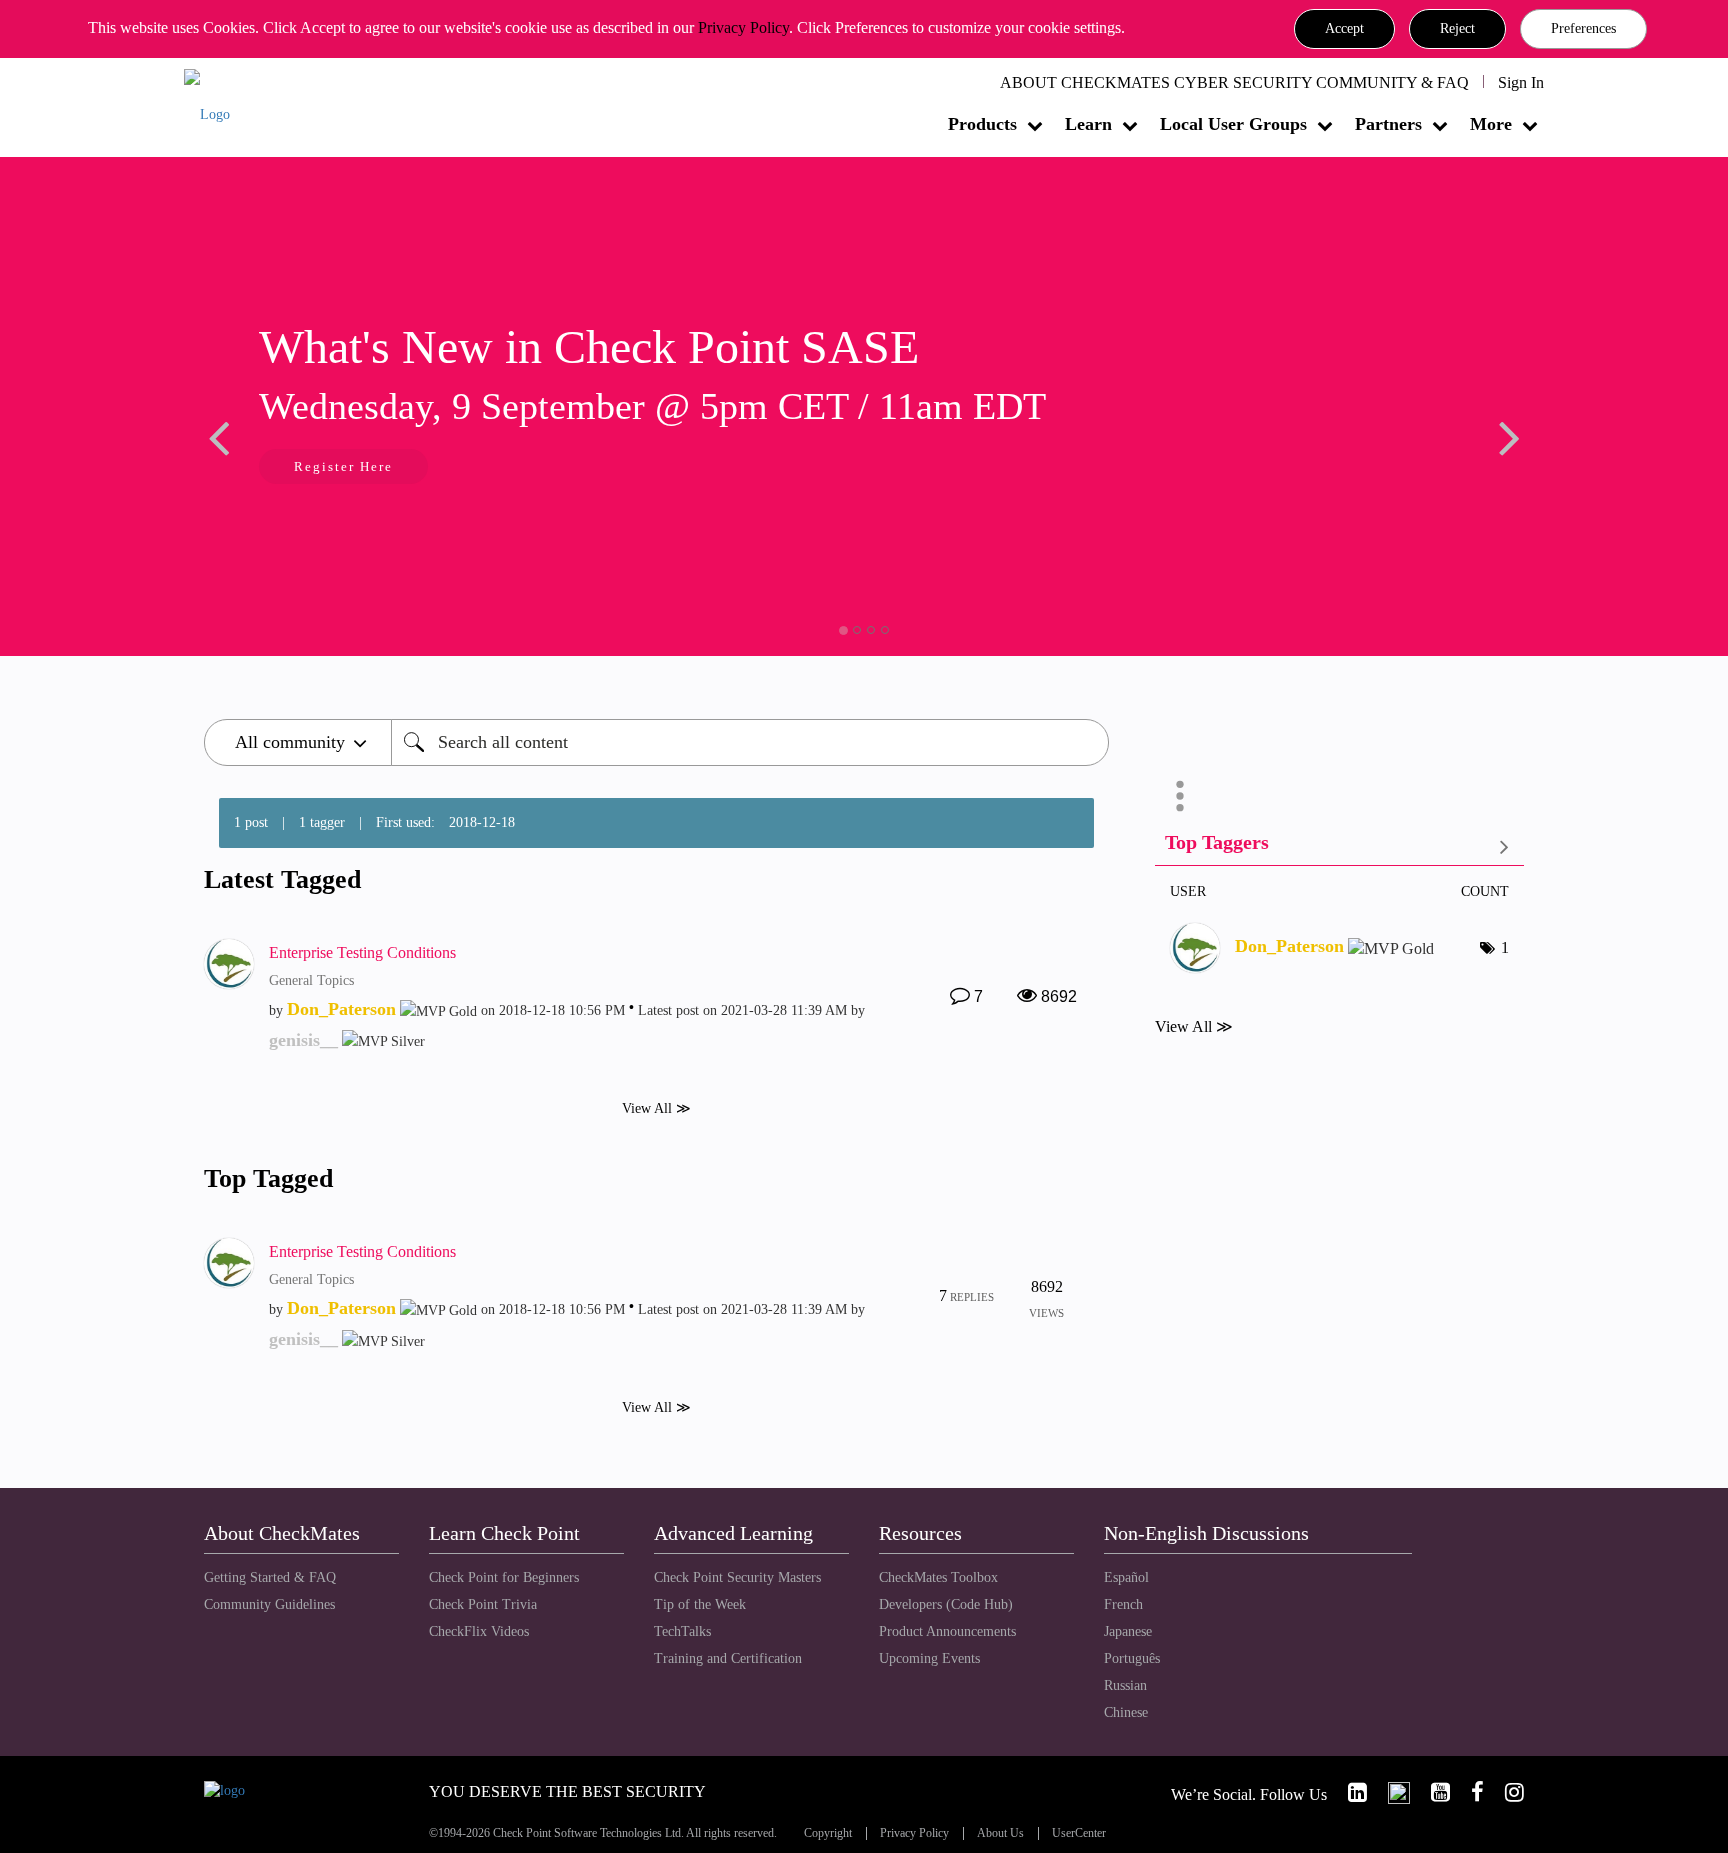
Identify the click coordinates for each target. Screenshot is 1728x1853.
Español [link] (1126, 1577)
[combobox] (750, 742)
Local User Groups (1233, 124)
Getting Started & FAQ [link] (270, 1577)
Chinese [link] (1126, 1712)
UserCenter (1079, 1833)
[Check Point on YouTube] (1432, 1792)
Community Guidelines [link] (269, 1604)
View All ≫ (656, 1108)
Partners (1388, 124)
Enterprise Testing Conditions (362, 952)
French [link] (1123, 1604)
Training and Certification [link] (728, 1658)
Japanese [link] (1128, 1631)
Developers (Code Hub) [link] (946, 1604)
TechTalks (682, 1631)
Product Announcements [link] (947, 1631)
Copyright (828, 1833)
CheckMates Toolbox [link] (938, 1577)
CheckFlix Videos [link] (479, 1631)
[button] (1344, 29)
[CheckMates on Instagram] (1506, 1792)
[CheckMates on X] (1390, 1792)
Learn (1088, 124)
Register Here (343, 466)
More (1491, 124)
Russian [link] (1125, 1685)
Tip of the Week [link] (700, 1604)
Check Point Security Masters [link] (737, 1577)
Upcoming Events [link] (929, 1658)
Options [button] (1180, 796)
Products (982, 124)
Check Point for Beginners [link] (504, 1577)
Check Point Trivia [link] (483, 1604)
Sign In (1521, 82)
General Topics (311, 980)
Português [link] (1132, 1658)
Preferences (1583, 28)
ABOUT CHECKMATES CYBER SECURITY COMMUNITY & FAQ (1234, 82)
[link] (1349, 1792)
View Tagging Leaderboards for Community (1339, 846)
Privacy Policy (743, 27)
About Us (1000, 1833)
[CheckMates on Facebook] (1469, 1792)
